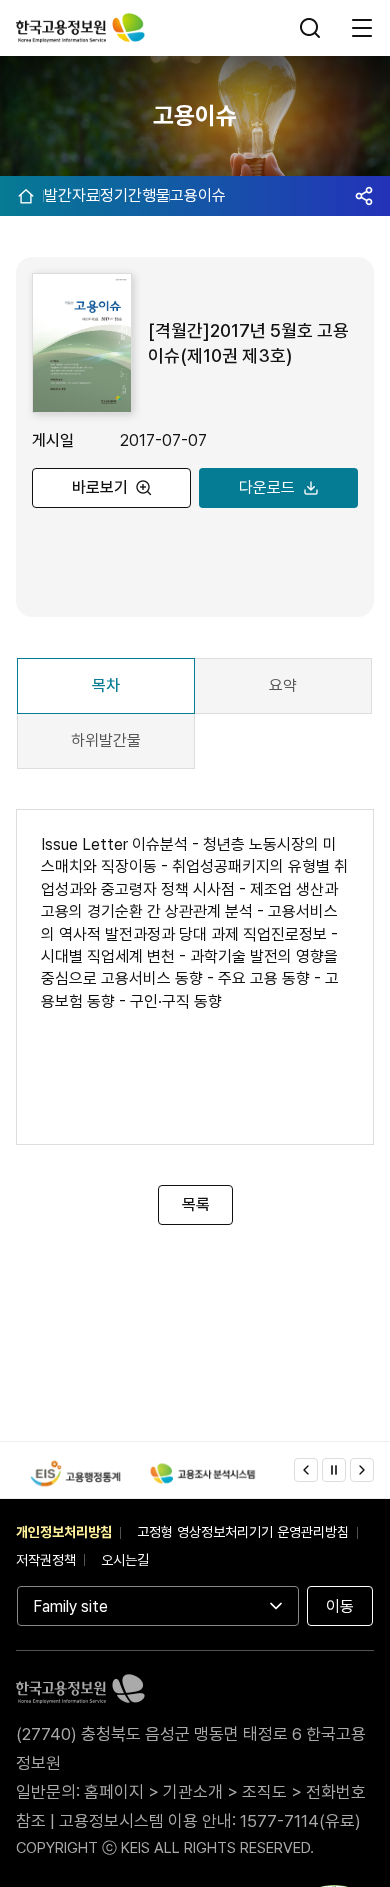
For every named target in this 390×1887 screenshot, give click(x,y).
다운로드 (267, 487)
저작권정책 (46, 1560)
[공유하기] (364, 196)
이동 (340, 1606)
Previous (306, 1470)
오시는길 (125, 1560)
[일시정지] (334, 1470)
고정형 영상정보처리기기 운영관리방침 (243, 1532)
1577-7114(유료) (300, 1821)
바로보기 (100, 487)
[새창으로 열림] (75, 1473)
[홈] (26, 196)
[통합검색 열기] (312, 28)
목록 (195, 1204)
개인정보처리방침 (64, 1532)
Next (362, 1470)
